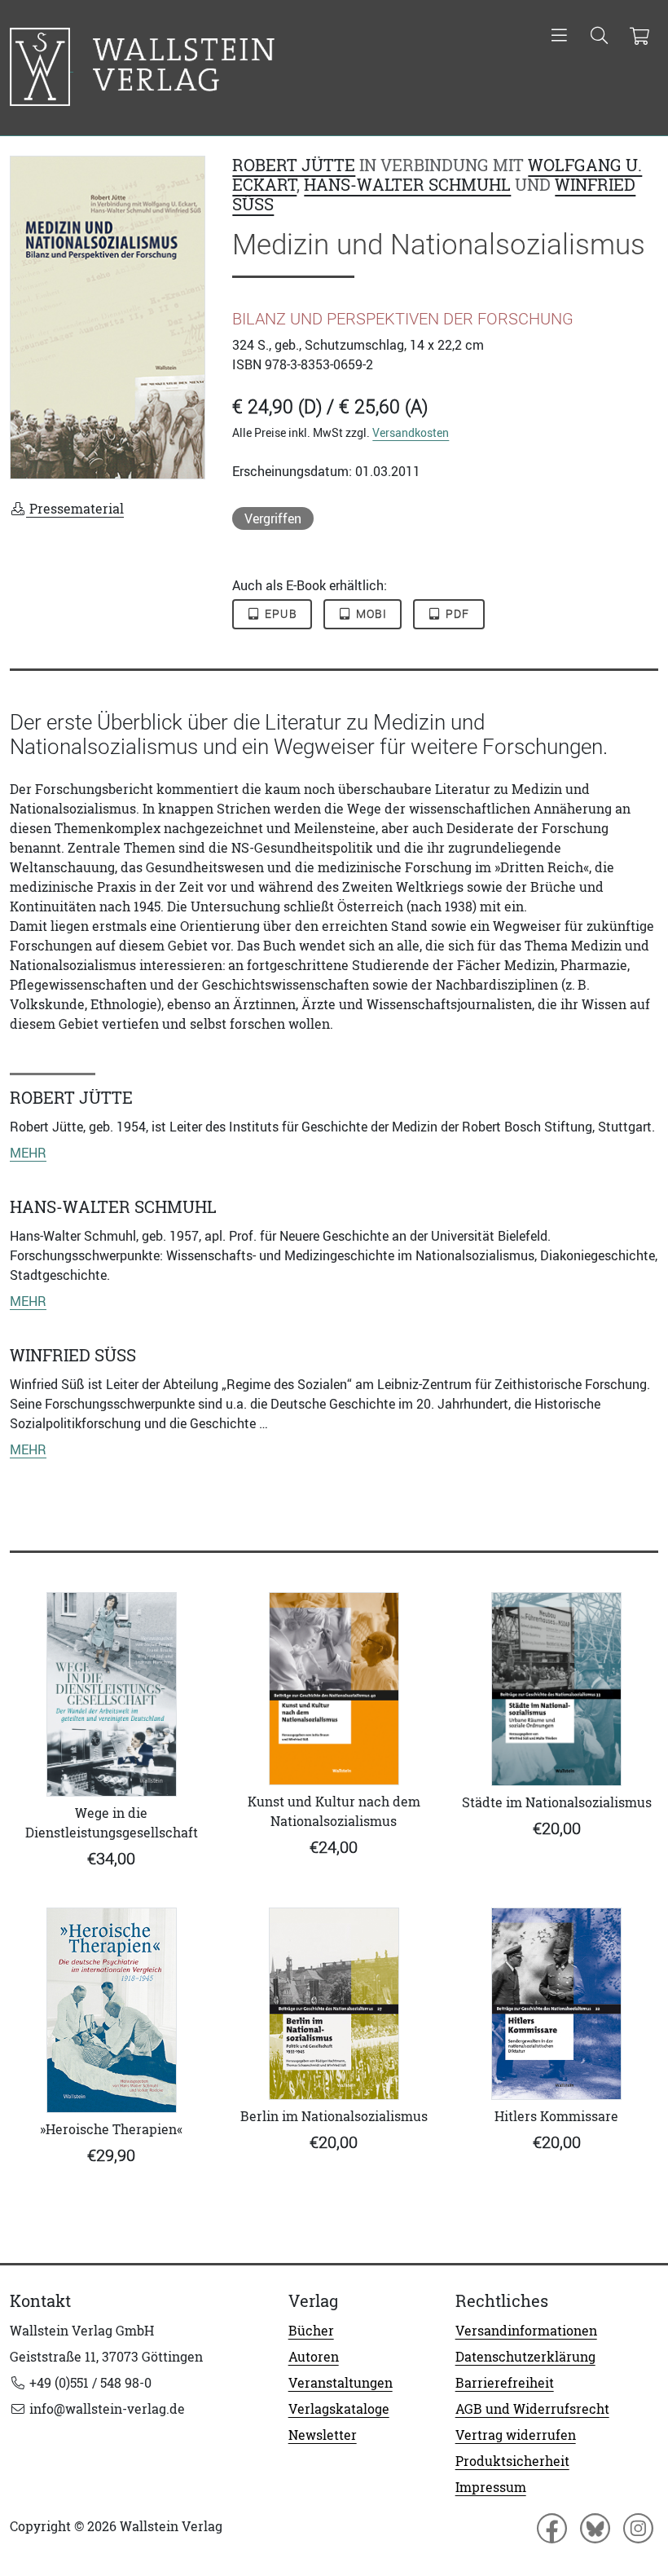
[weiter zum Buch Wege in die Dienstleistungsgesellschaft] (111, 1694)
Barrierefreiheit (505, 2383)
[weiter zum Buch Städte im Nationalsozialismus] (557, 1689)
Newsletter (323, 2435)
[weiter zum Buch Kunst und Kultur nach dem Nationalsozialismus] (334, 1688)
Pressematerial (75, 509)
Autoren (314, 2357)
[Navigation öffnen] (559, 37)
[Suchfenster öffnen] (599, 37)
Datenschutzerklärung (525, 2357)
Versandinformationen (526, 2331)
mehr (28, 1153)
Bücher (311, 2331)
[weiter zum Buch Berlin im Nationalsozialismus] (334, 2004)
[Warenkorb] (639, 37)
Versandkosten (411, 432)
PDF (456, 614)
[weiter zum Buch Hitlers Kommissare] (557, 2004)
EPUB (279, 614)
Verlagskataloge (339, 2409)
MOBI (369, 614)
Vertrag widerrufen (516, 2435)
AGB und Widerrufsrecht (532, 2409)
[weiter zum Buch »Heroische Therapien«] (111, 2010)
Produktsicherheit (512, 2461)
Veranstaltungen (341, 2383)
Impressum (491, 2487)
